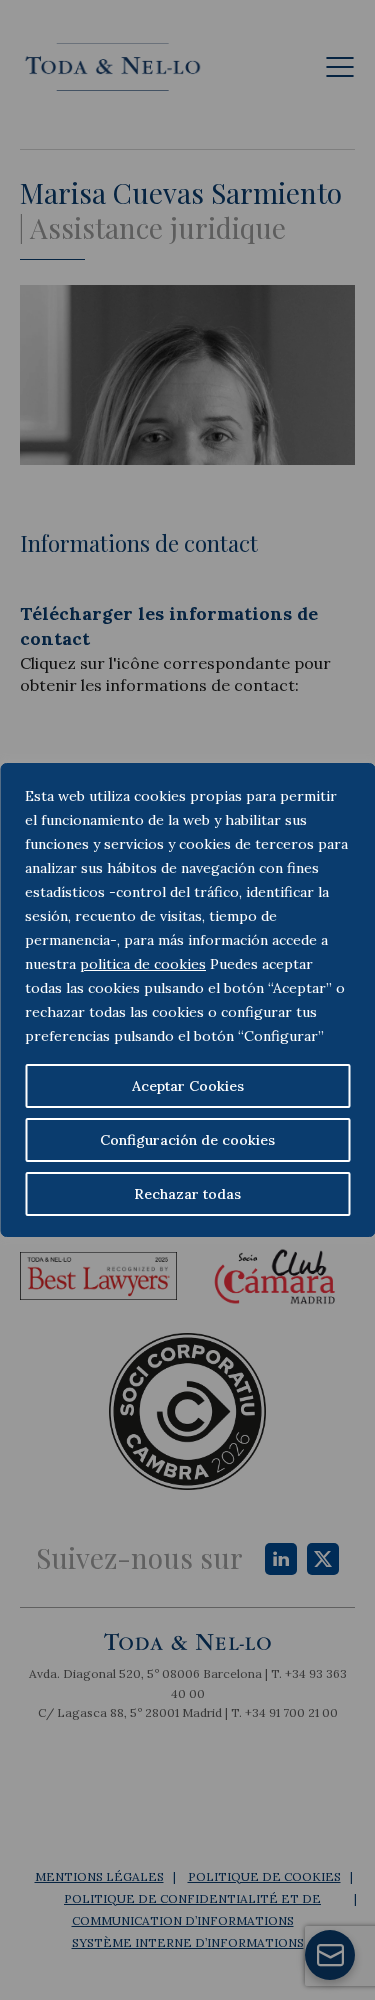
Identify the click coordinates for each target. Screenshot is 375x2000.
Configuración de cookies (187, 1140)
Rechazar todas (187, 1194)
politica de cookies (143, 964)
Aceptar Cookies (188, 1086)
